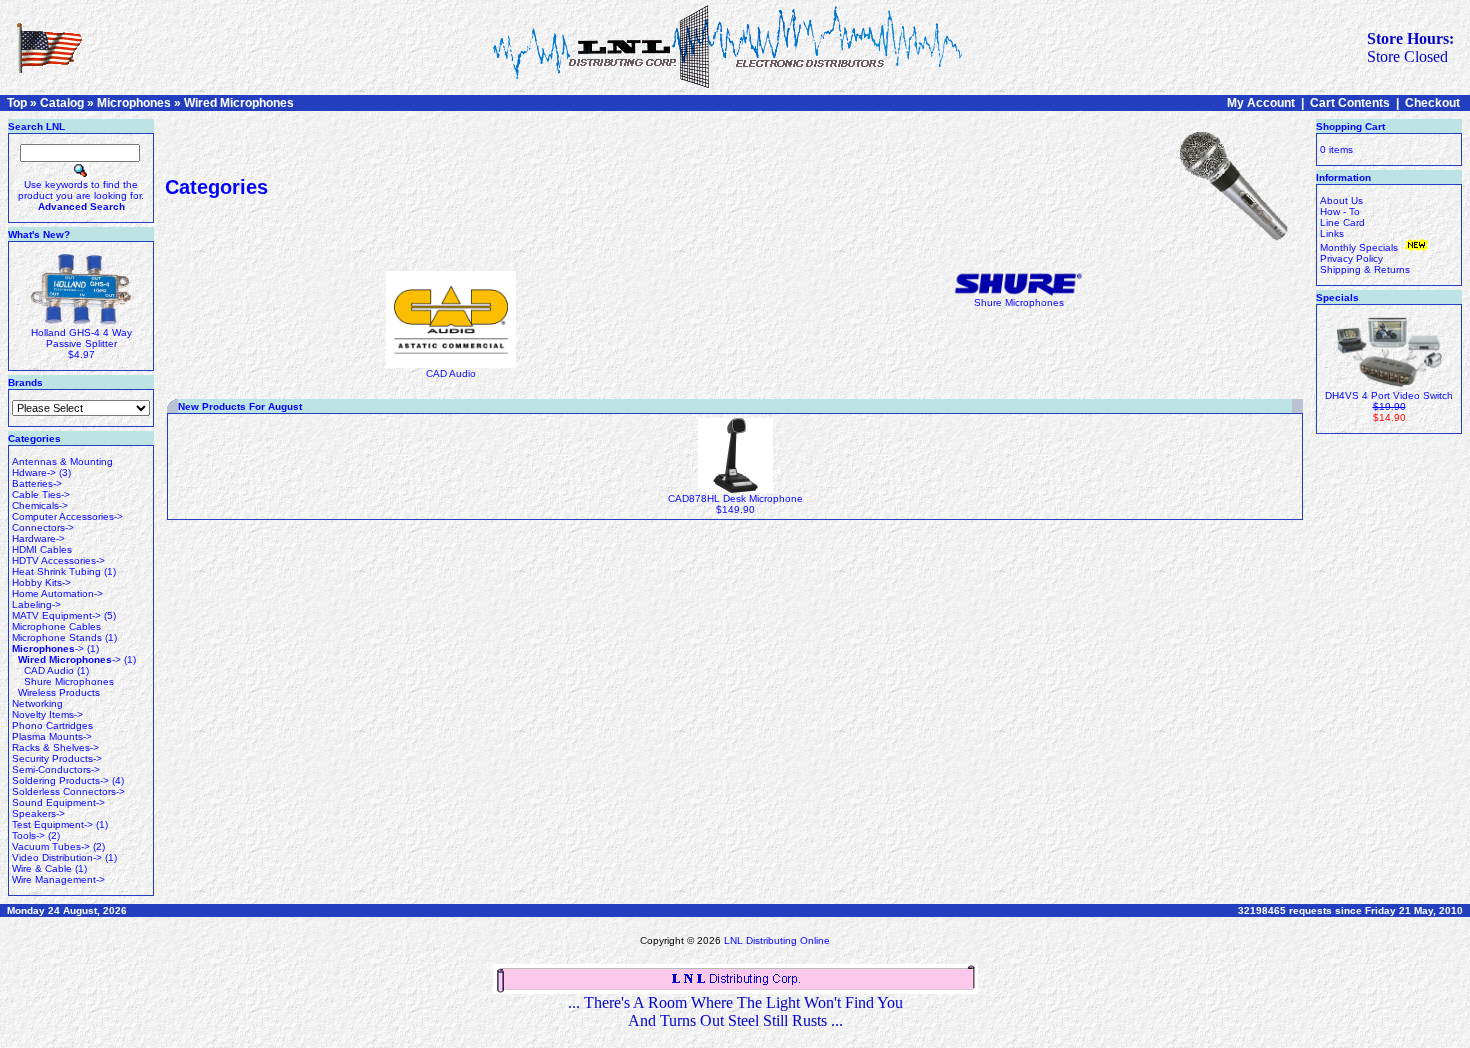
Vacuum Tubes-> (51, 846)
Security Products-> (57, 758)
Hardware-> (38, 538)
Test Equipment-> (52, 824)
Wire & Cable (42, 868)
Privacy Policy (1351, 258)
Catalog (62, 103)
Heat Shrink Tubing (56, 571)
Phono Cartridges (52, 725)
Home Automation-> (57, 593)
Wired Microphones (239, 103)
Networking (37, 703)
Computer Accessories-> (67, 516)
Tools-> (28, 835)
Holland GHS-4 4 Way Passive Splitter (81, 338)
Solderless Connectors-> (68, 791)
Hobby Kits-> (41, 582)
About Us (1341, 200)
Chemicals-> (40, 505)
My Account (1261, 103)
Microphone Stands (57, 637)
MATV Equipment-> (56, 615)
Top (17, 103)
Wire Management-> (58, 879)
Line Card (1342, 222)
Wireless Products (59, 692)
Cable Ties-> (41, 494)
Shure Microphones (69, 681)
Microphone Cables (56, 626)
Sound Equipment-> (58, 802)
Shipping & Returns (1365, 269)
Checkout (1432, 103)
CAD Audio (49, 670)
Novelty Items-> (47, 714)
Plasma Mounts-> (52, 736)
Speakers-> (38, 813)
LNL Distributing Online (777, 940)
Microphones (134, 103)
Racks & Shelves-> (55, 747)
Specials (1337, 297)
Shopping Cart (1350, 126)
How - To (1340, 211)
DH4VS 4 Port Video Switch (1389, 395)
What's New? (39, 234)
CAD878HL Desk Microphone (735, 498)
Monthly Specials (1360, 247)
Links (1332, 233)
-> (48, 648)
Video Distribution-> (57, 857)
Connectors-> (43, 527)
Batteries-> (37, 483)
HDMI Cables (42, 549)
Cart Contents (1350, 103)
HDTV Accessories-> (58, 560)
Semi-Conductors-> (56, 769)
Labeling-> (36, 604)
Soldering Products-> (60, 780)
